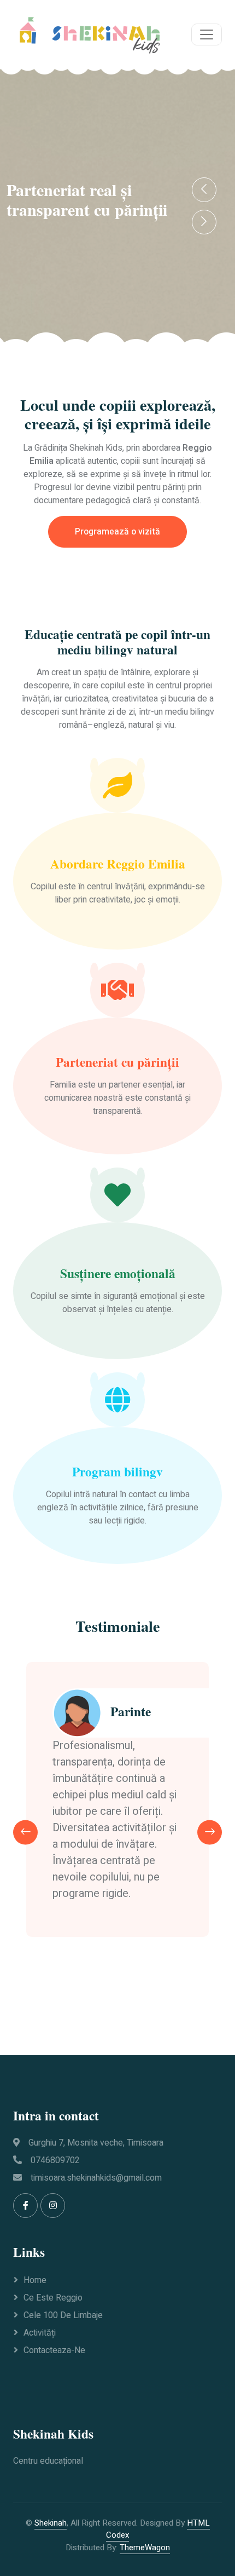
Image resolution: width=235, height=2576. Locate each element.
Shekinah (51, 2523)
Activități (40, 2333)
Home (35, 2280)
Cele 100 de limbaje (63, 2315)
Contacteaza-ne (54, 2350)
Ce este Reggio (53, 2298)
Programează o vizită (117, 532)
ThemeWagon (145, 2548)
